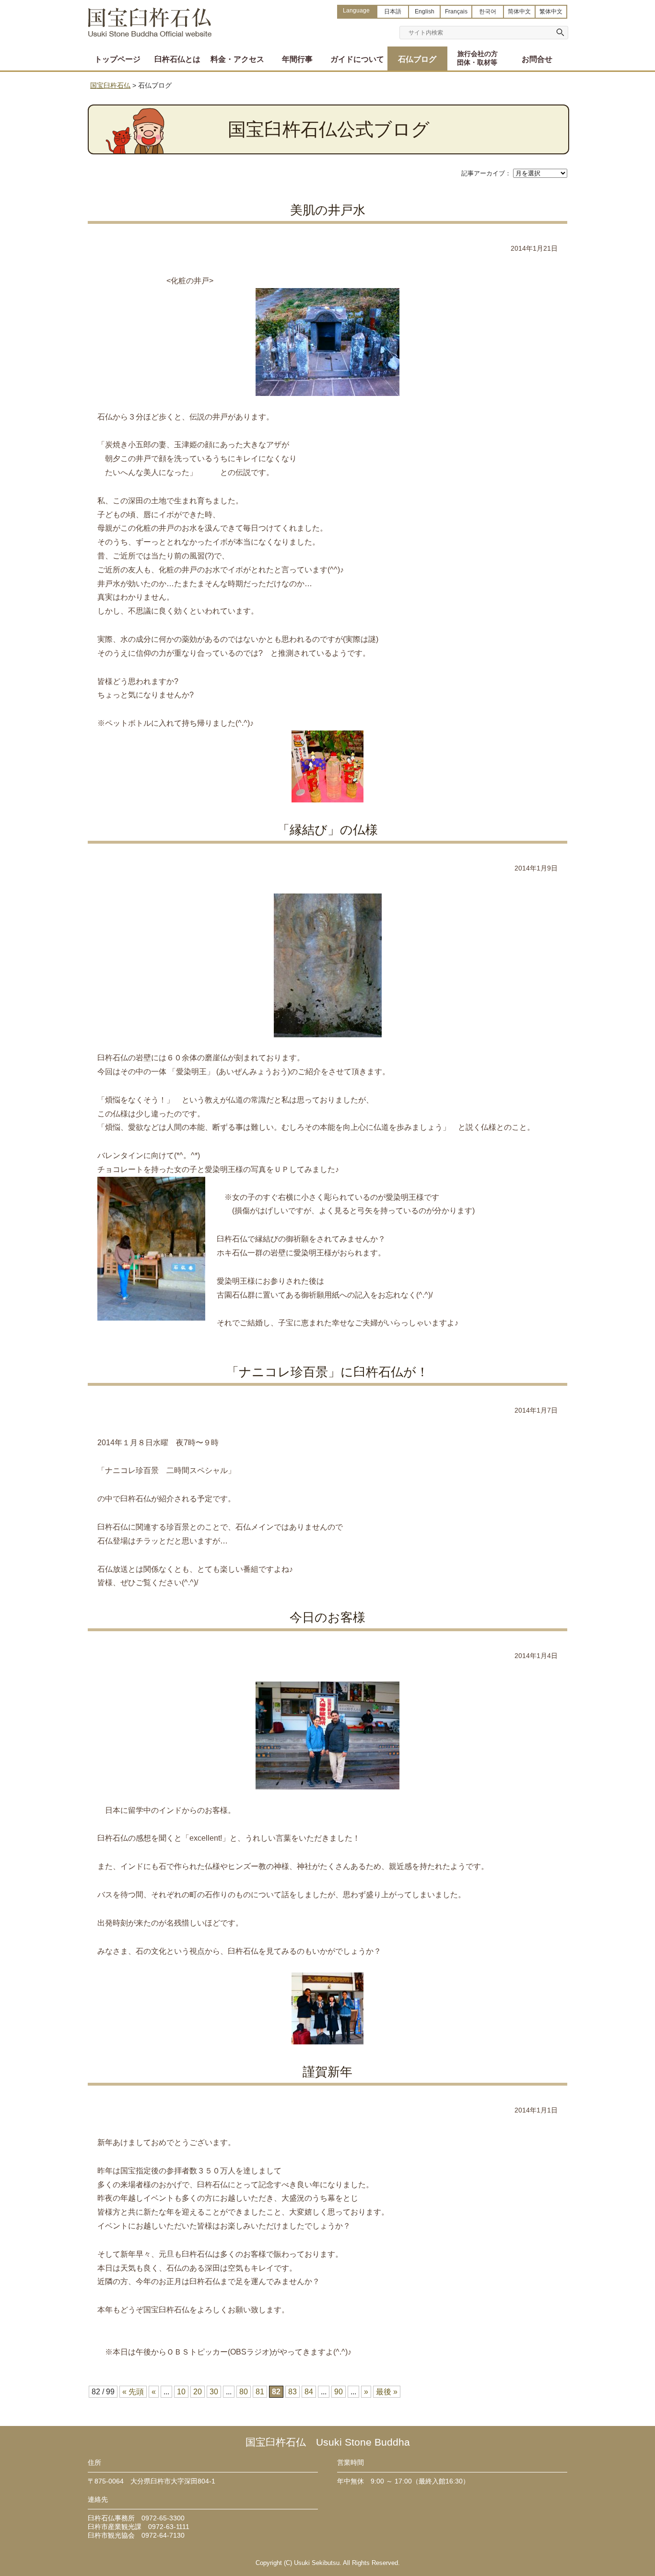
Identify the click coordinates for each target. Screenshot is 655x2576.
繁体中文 (551, 12)
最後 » (387, 2392)
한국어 (488, 12)
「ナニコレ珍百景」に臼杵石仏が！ (327, 1372)
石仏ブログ (417, 59)
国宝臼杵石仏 (150, 18)
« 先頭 (133, 2392)
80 (244, 2392)
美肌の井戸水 (328, 210)
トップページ (117, 59)
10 (181, 2392)
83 (292, 2392)
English (425, 12)
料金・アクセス (237, 59)
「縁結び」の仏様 (327, 830)
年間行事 (297, 59)
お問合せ (537, 59)
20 (198, 2392)
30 (214, 2392)
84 (309, 2392)
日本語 (393, 12)
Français (456, 12)
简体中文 (519, 12)
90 (339, 2392)
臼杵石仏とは (177, 59)
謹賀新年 (327, 2072)
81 (260, 2392)
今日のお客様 (327, 1617)
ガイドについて (357, 59)
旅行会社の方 (477, 58)
